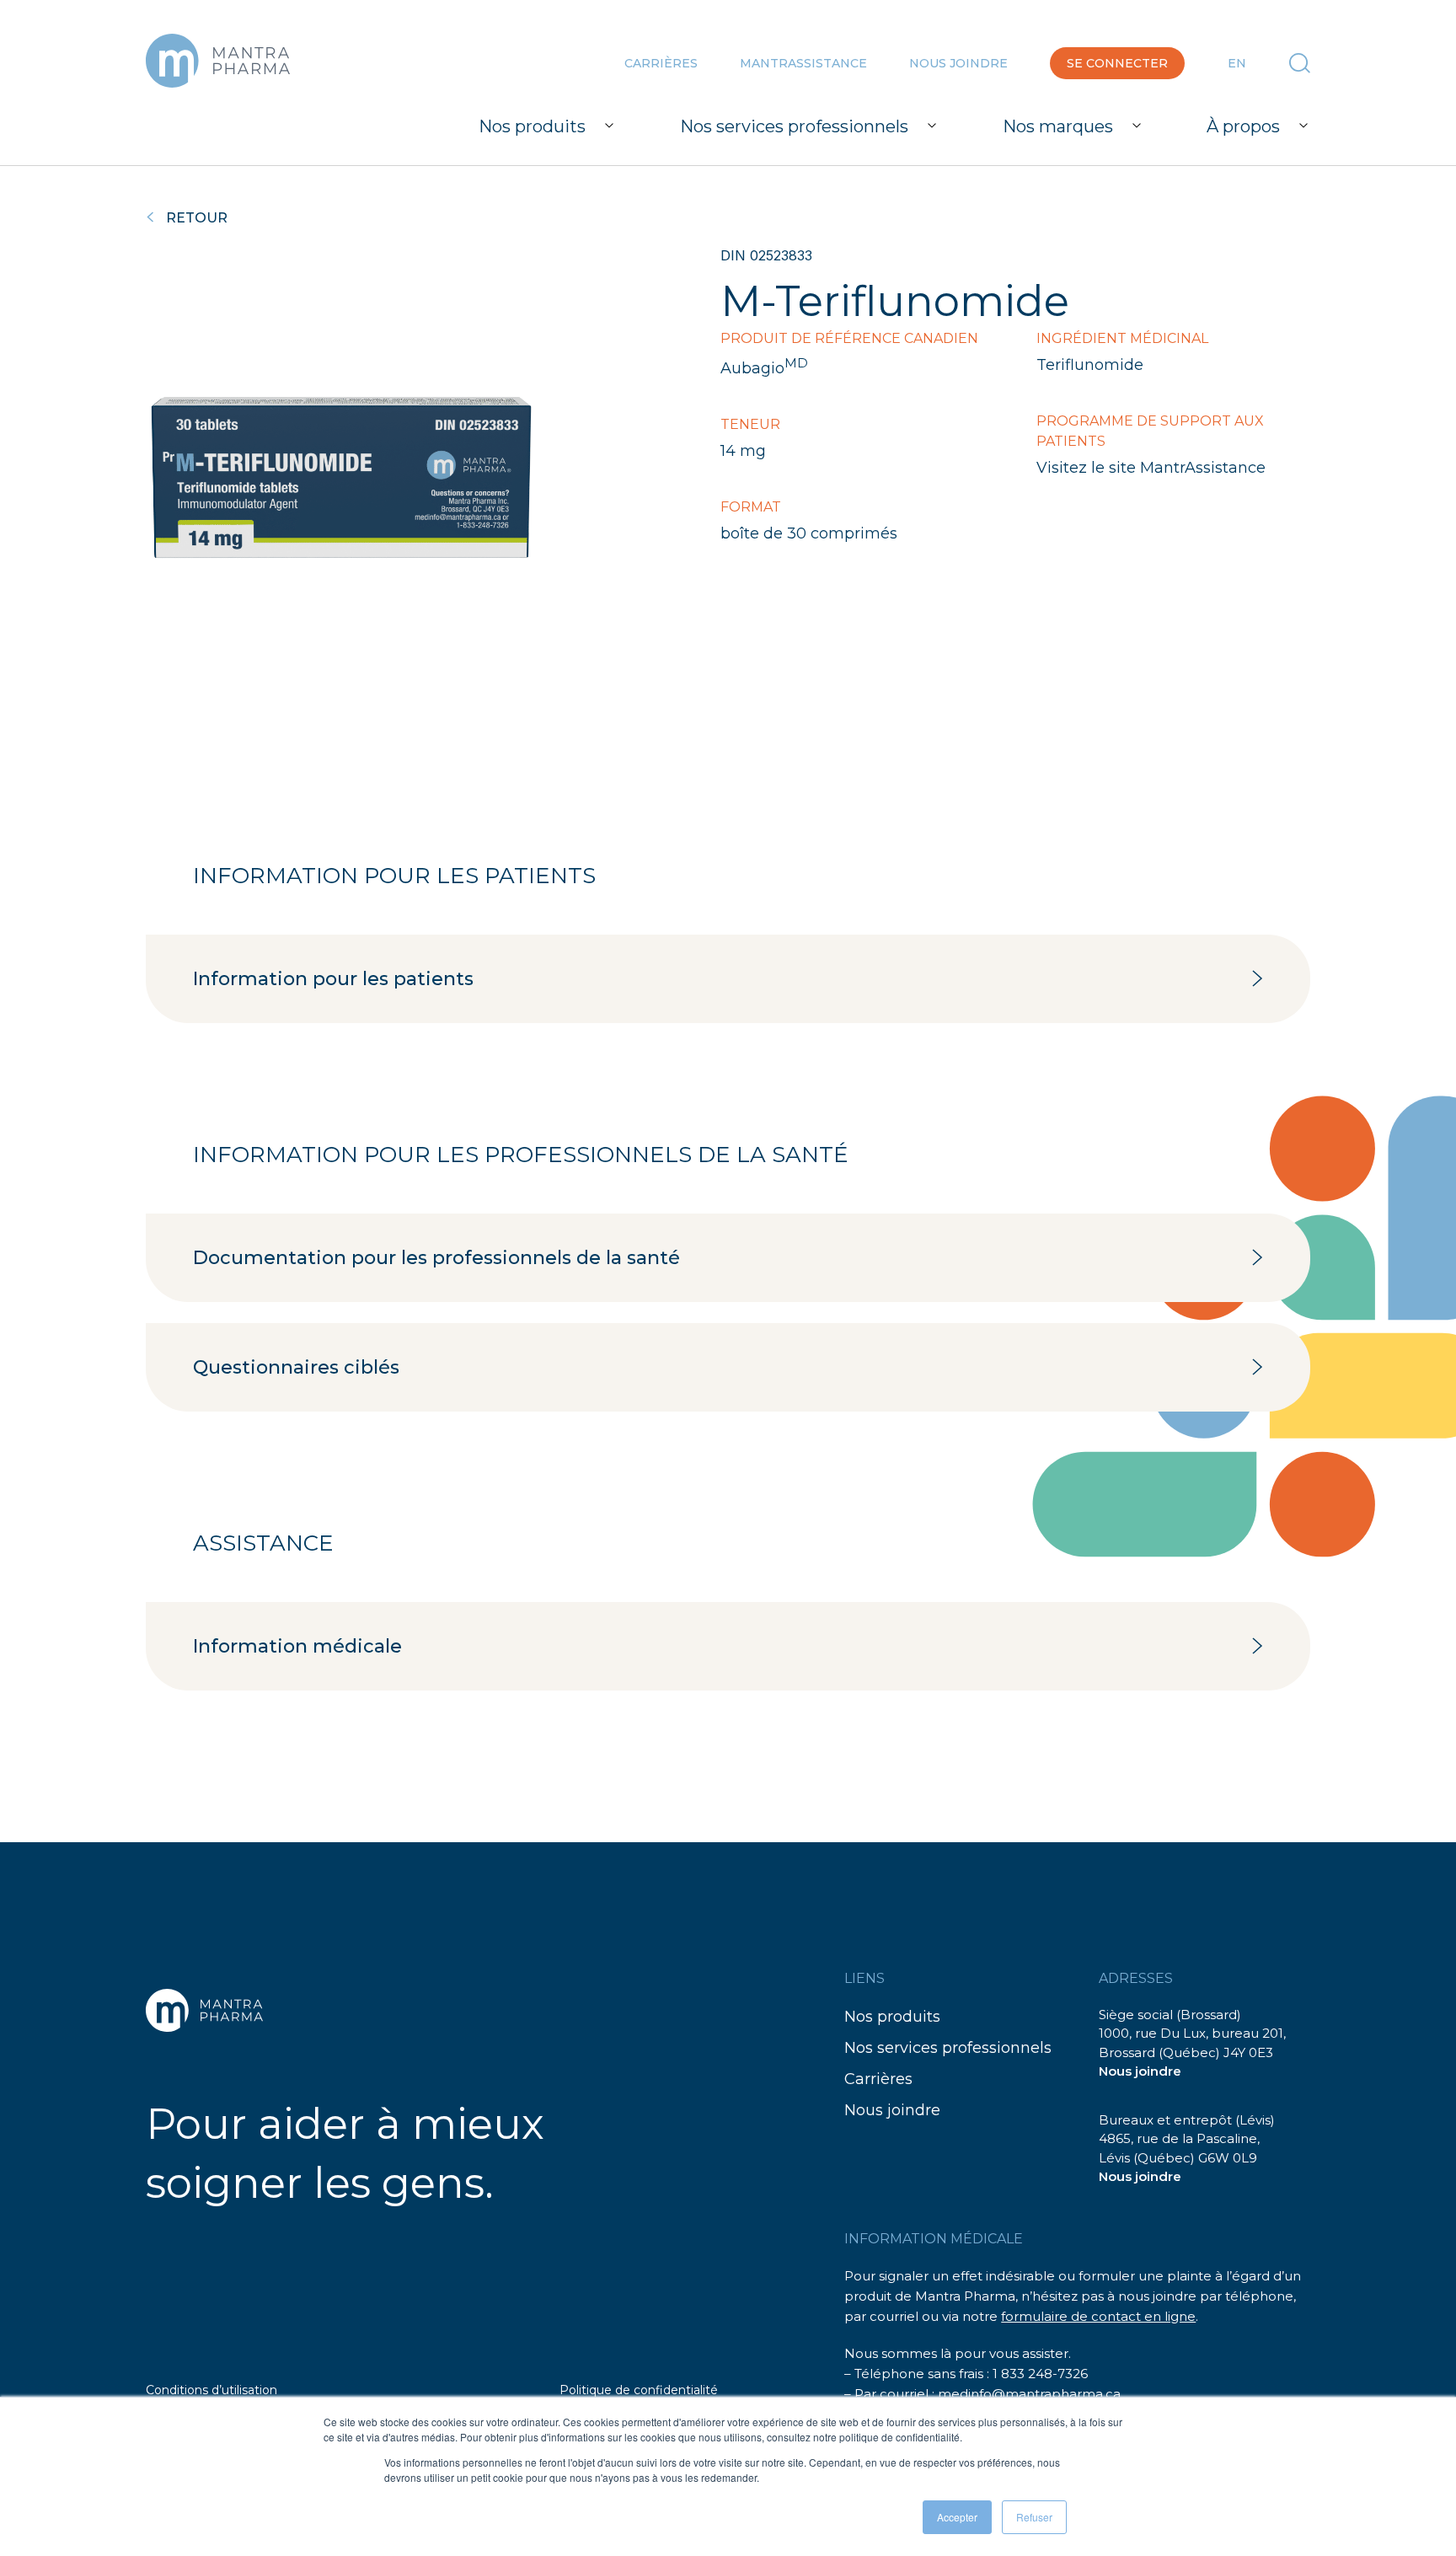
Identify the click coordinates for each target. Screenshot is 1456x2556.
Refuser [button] (1034, 2517)
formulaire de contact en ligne (1098, 2316)
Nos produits (892, 2017)
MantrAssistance (803, 63)
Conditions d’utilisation (211, 2390)
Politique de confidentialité (639, 2390)
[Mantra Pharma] (218, 61)
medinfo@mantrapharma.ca (1029, 2394)
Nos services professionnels (948, 2048)
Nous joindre (958, 63)
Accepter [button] (957, 2517)
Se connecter (1117, 63)
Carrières (661, 63)
